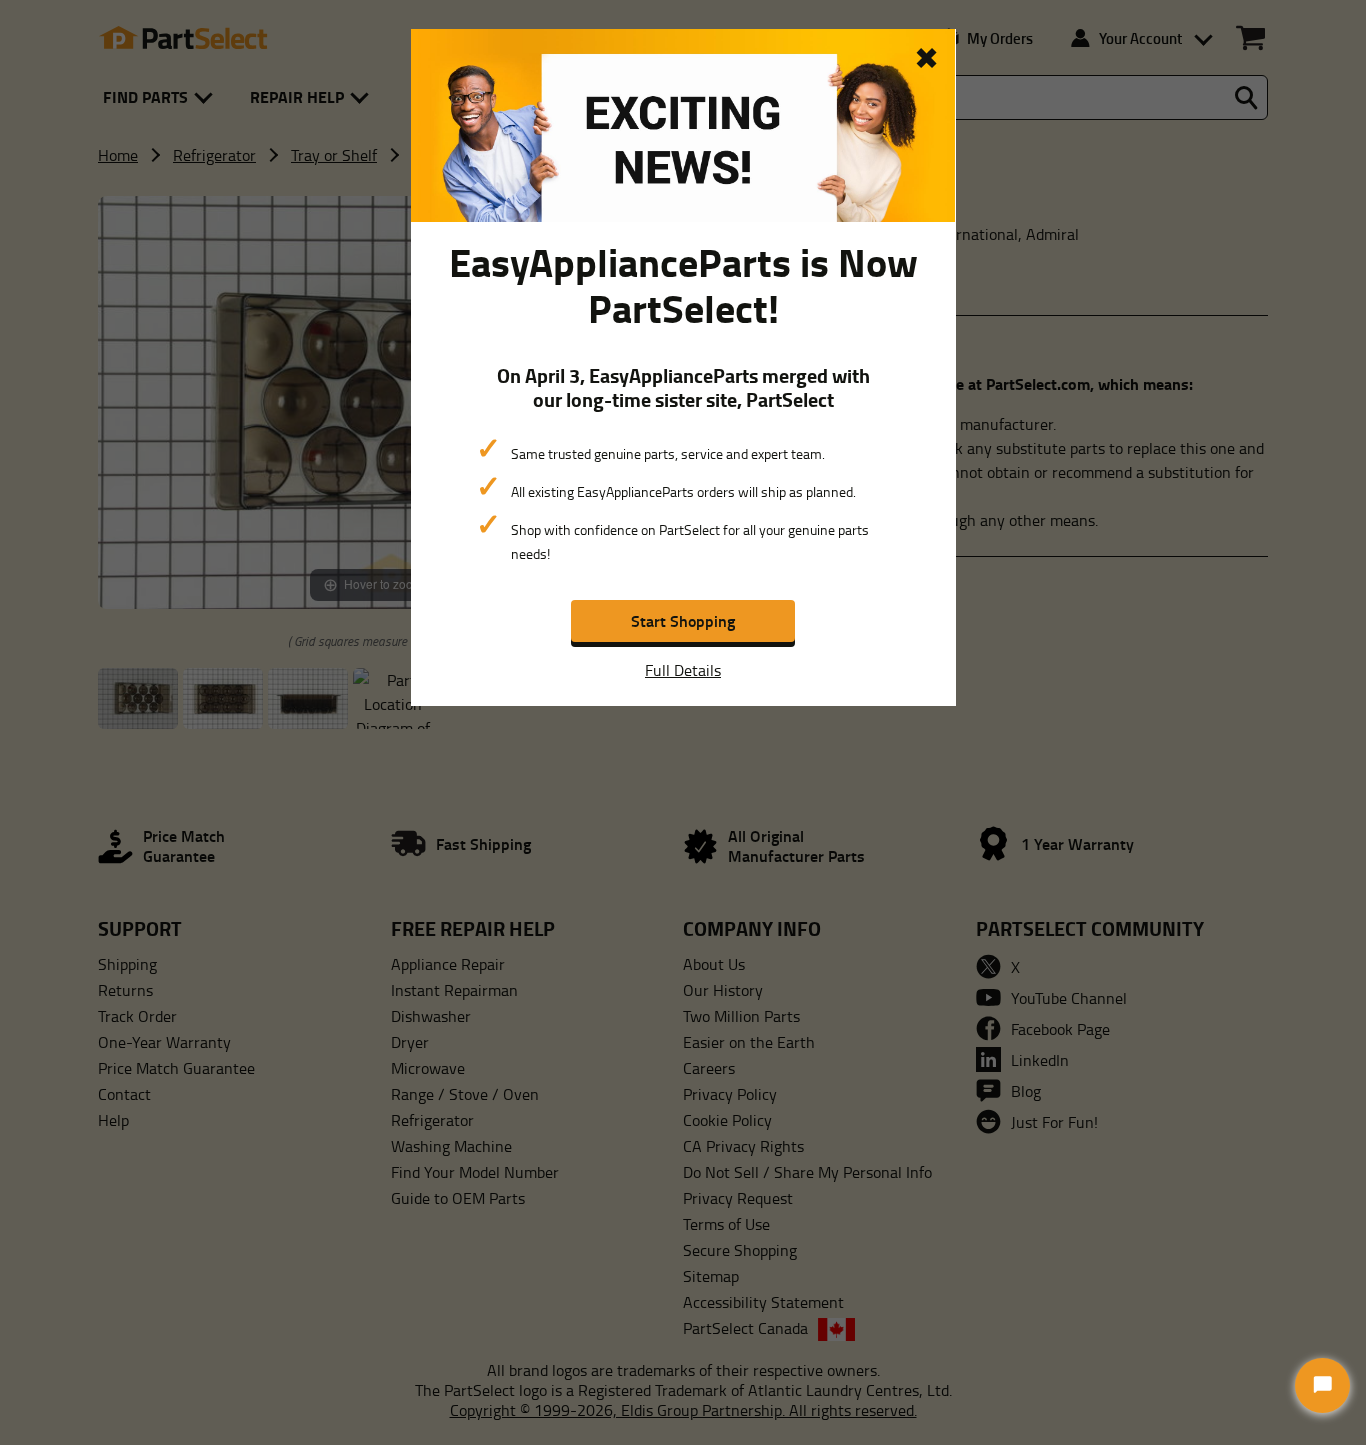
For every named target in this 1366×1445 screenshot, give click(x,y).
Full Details (683, 670)
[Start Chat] (1322, 1385)
